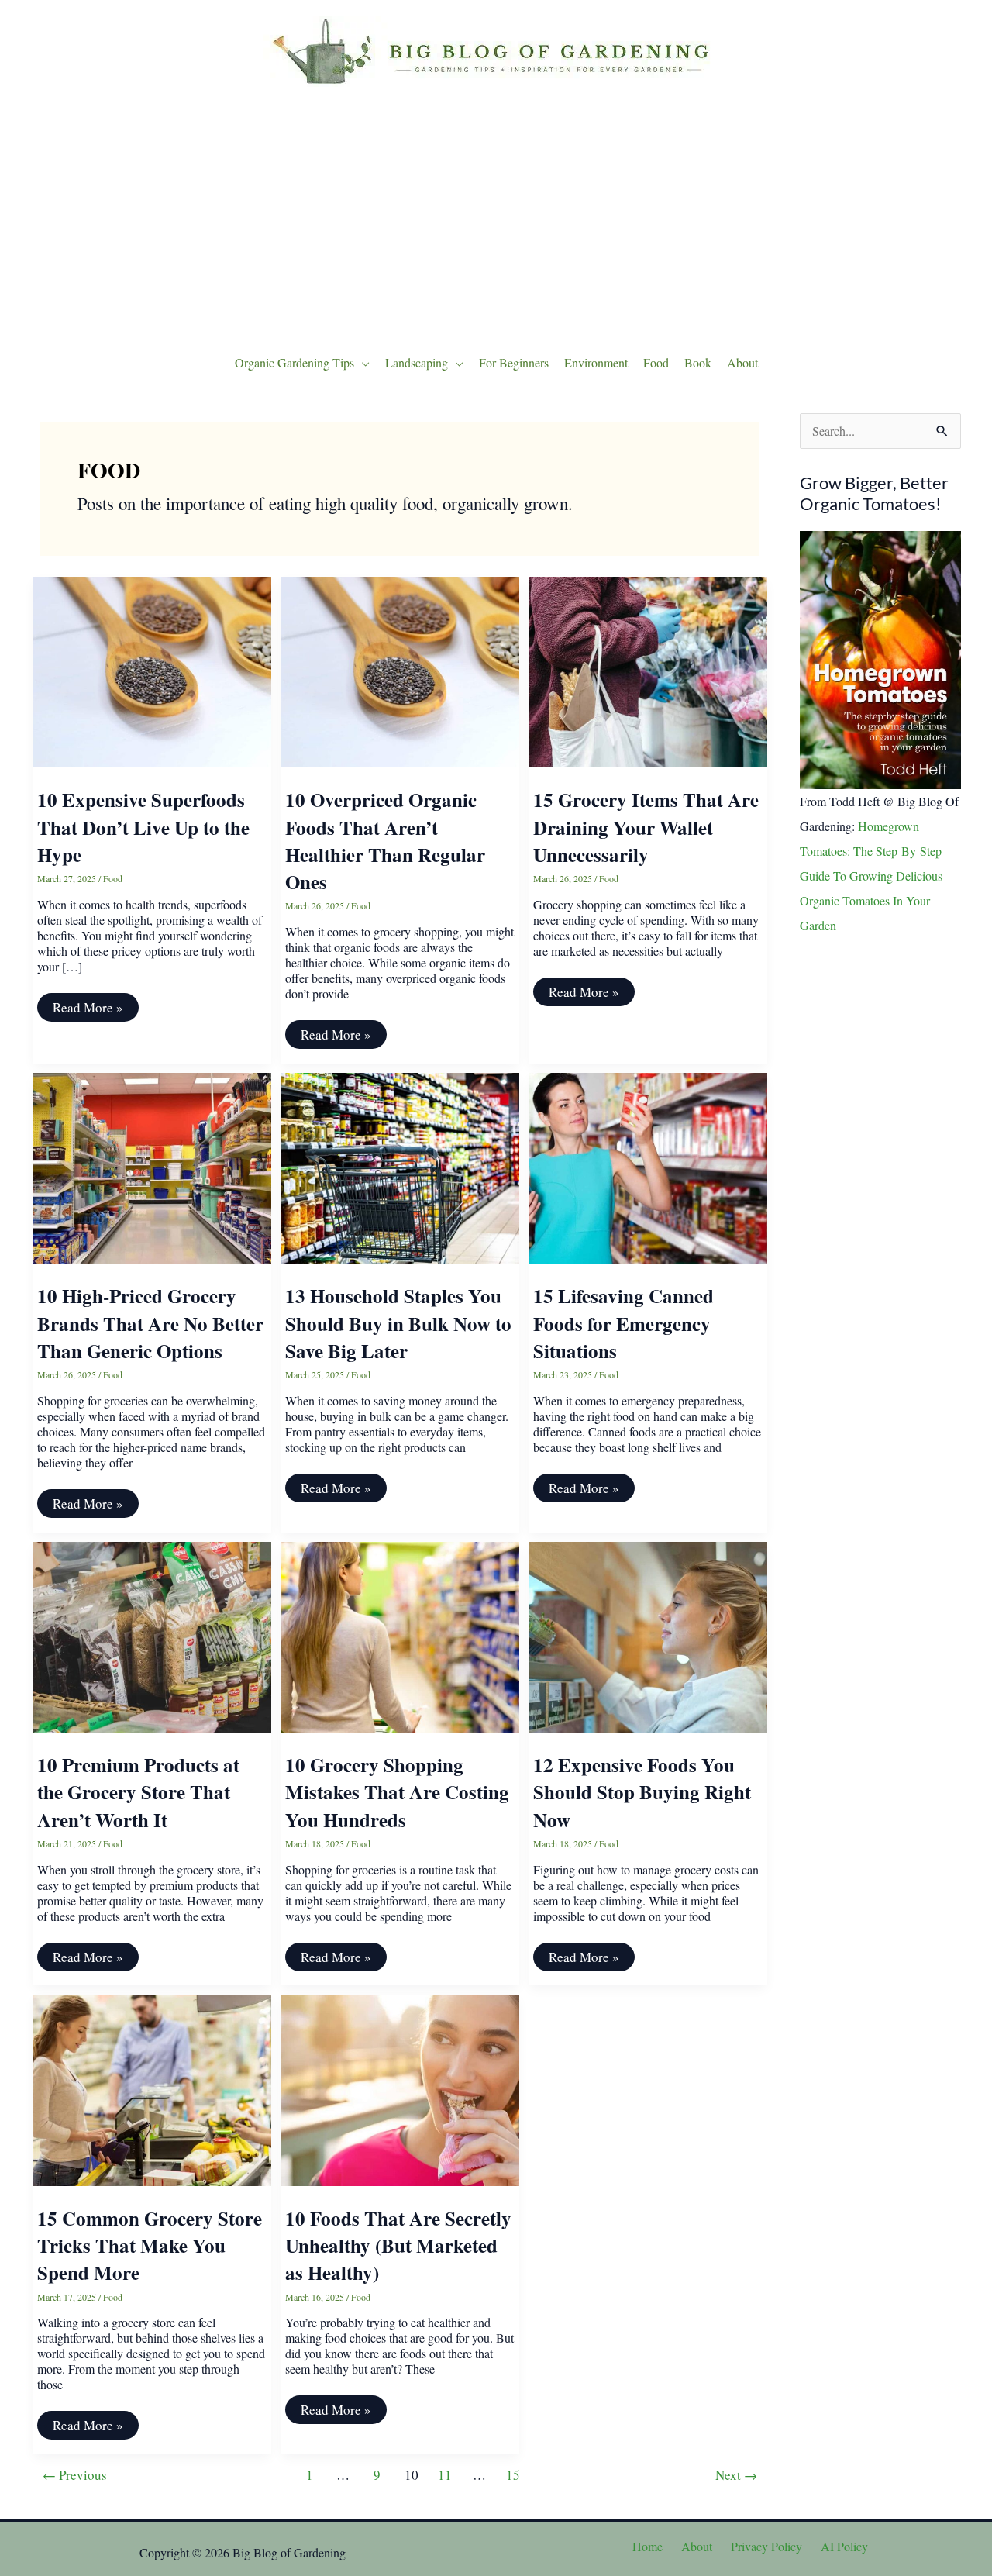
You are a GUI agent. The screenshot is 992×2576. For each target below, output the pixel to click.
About (697, 2546)
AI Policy (844, 2546)
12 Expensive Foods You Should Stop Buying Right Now (642, 1792)
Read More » (88, 1010)
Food (113, 878)
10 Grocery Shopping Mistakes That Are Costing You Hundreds (397, 1792)
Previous (75, 2475)
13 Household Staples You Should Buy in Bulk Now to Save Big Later (398, 1323)
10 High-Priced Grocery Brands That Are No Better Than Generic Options (150, 1323)
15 (513, 2475)
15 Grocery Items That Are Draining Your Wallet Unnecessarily (646, 827)
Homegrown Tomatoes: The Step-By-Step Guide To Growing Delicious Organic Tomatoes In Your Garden (871, 876)
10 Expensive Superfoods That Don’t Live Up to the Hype (143, 827)
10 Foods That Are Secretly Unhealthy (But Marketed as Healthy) (398, 2246)
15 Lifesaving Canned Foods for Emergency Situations (623, 1323)
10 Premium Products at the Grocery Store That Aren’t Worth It (138, 1792)
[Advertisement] (496, 216)
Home (648, 2546)
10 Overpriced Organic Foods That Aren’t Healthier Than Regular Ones (385, 841)
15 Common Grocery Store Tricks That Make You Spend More (150, 2246)
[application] (362, 363)
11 (445, 2475)
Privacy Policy (766, 2546)
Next (736, 2475)
